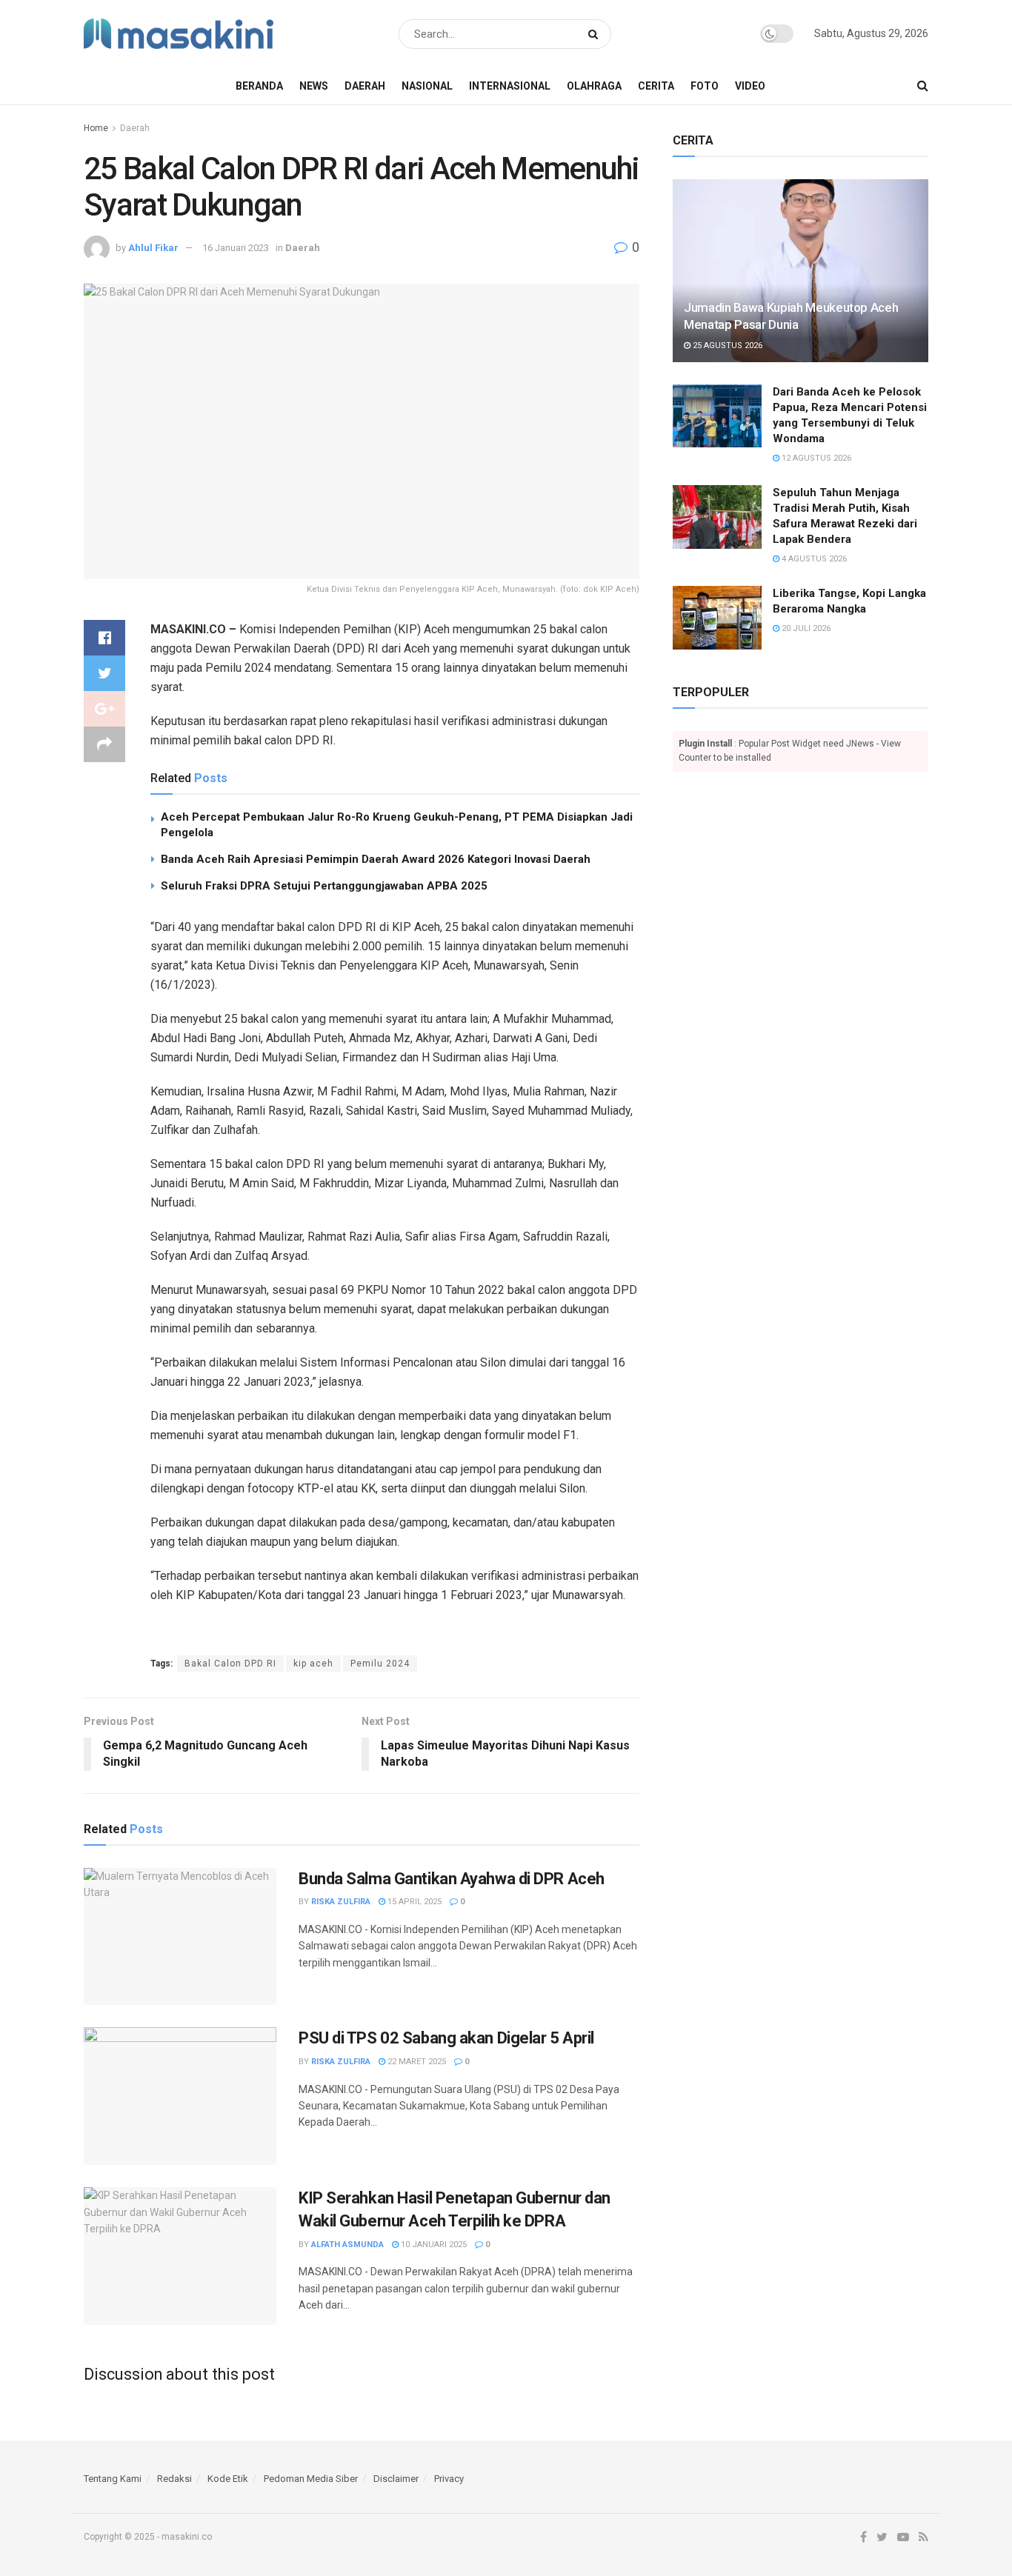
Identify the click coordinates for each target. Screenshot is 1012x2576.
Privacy (449, 2479)
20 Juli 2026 (805, 628)
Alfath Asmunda (347, 2245)
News (314, 86)
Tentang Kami (113, 2479)
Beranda (259, 86)
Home (96, 128)
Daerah (365, 86)
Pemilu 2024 (380, 1664)
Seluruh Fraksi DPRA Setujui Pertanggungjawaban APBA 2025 (324, 886)
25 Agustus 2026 (726, 346)
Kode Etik (228, 2479)
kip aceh (313, 1664)
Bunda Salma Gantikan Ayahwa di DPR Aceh (452, 1879)
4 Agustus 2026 (813, 559)
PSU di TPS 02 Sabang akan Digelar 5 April (446, 2038)
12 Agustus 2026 (815, 458)
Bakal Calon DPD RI (230, 1664)
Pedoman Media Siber (311, 2479)
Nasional (427, 86)
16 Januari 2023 (236, 248)
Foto (705, 86)
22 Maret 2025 (416, 2062)
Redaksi (174, 2479)
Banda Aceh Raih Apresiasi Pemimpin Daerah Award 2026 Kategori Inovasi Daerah (376, 859)
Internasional (510, 86)
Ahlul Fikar (153, 248)
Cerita (656, 86)
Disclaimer (396, 2479)
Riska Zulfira (341, 1902)
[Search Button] (596, 34)
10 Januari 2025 (433, 2245)
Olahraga (594, 86)
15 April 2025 (413, 1902)
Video (750, 86)
